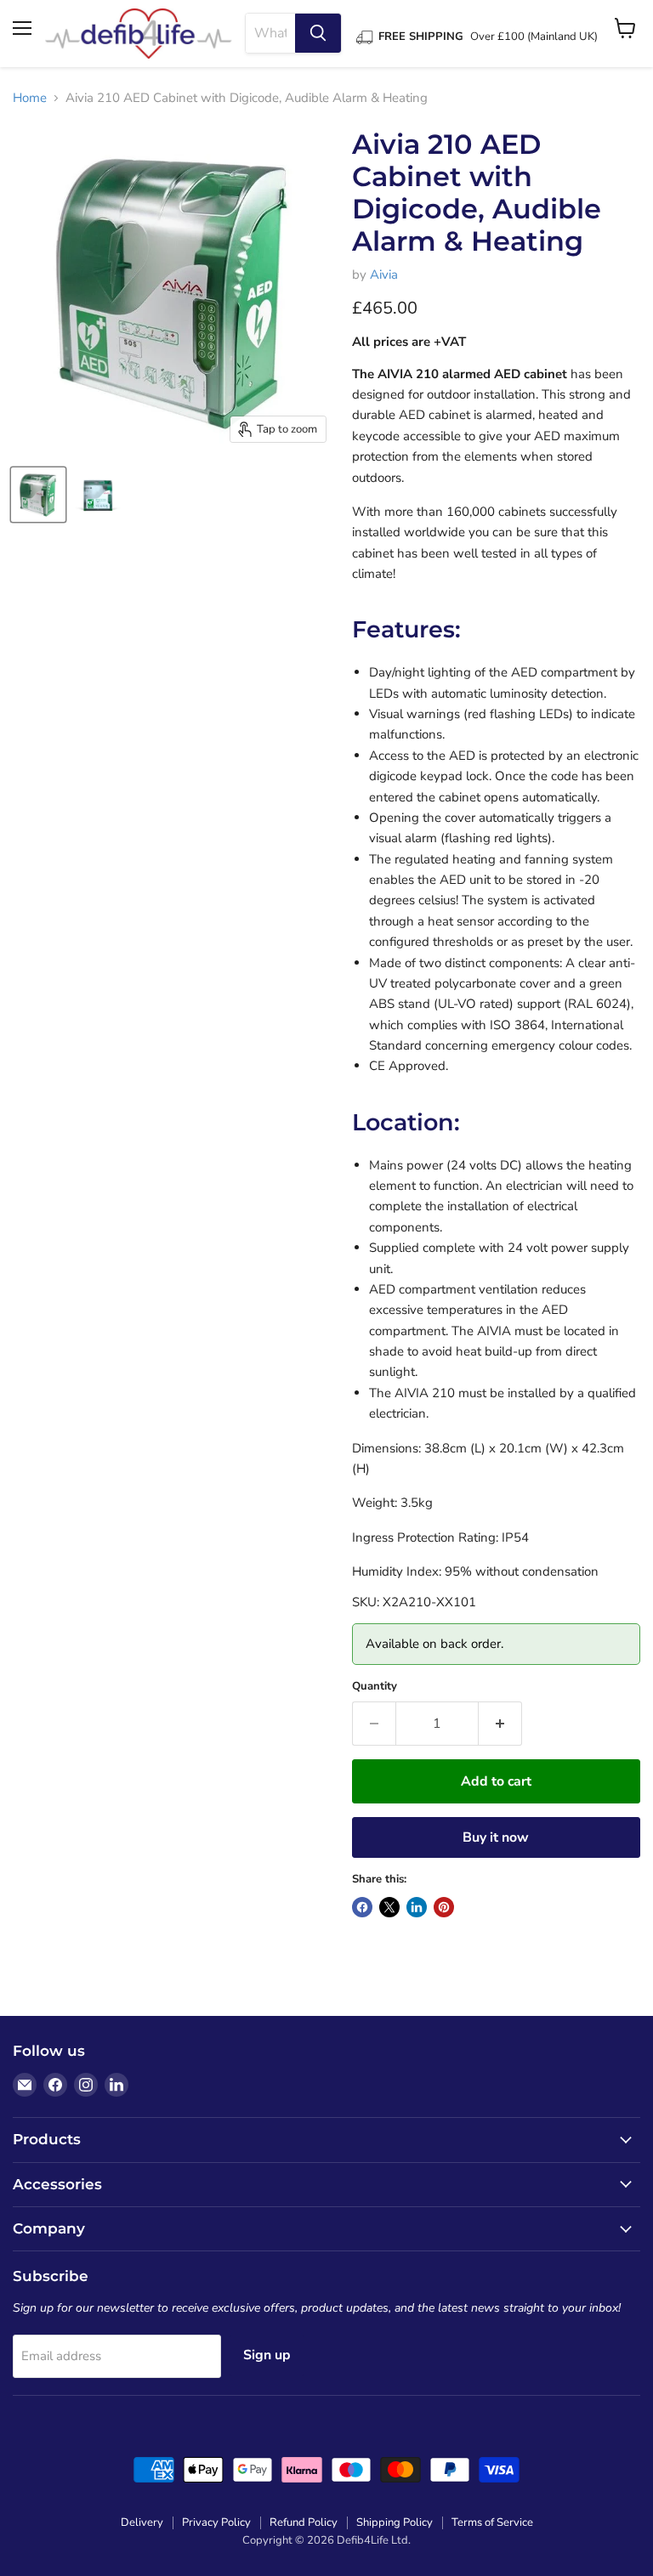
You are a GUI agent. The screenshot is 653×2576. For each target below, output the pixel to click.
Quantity (375, 1687)
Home (30, 98)
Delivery (142, 2522)
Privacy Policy (216, 2522)
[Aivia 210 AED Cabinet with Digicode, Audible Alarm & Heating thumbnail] (38, 495)
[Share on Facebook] (362, 1907)
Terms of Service (492, 2522)
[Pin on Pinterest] (444, 1907)
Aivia (384, 275)
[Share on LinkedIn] (417, 1907)
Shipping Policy (395, 2522)
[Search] (318, 33)
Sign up (267, 2355)
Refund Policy (304, 2522)
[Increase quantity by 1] (500, 1724)
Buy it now (496, 1837)
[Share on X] (389, 1907)
